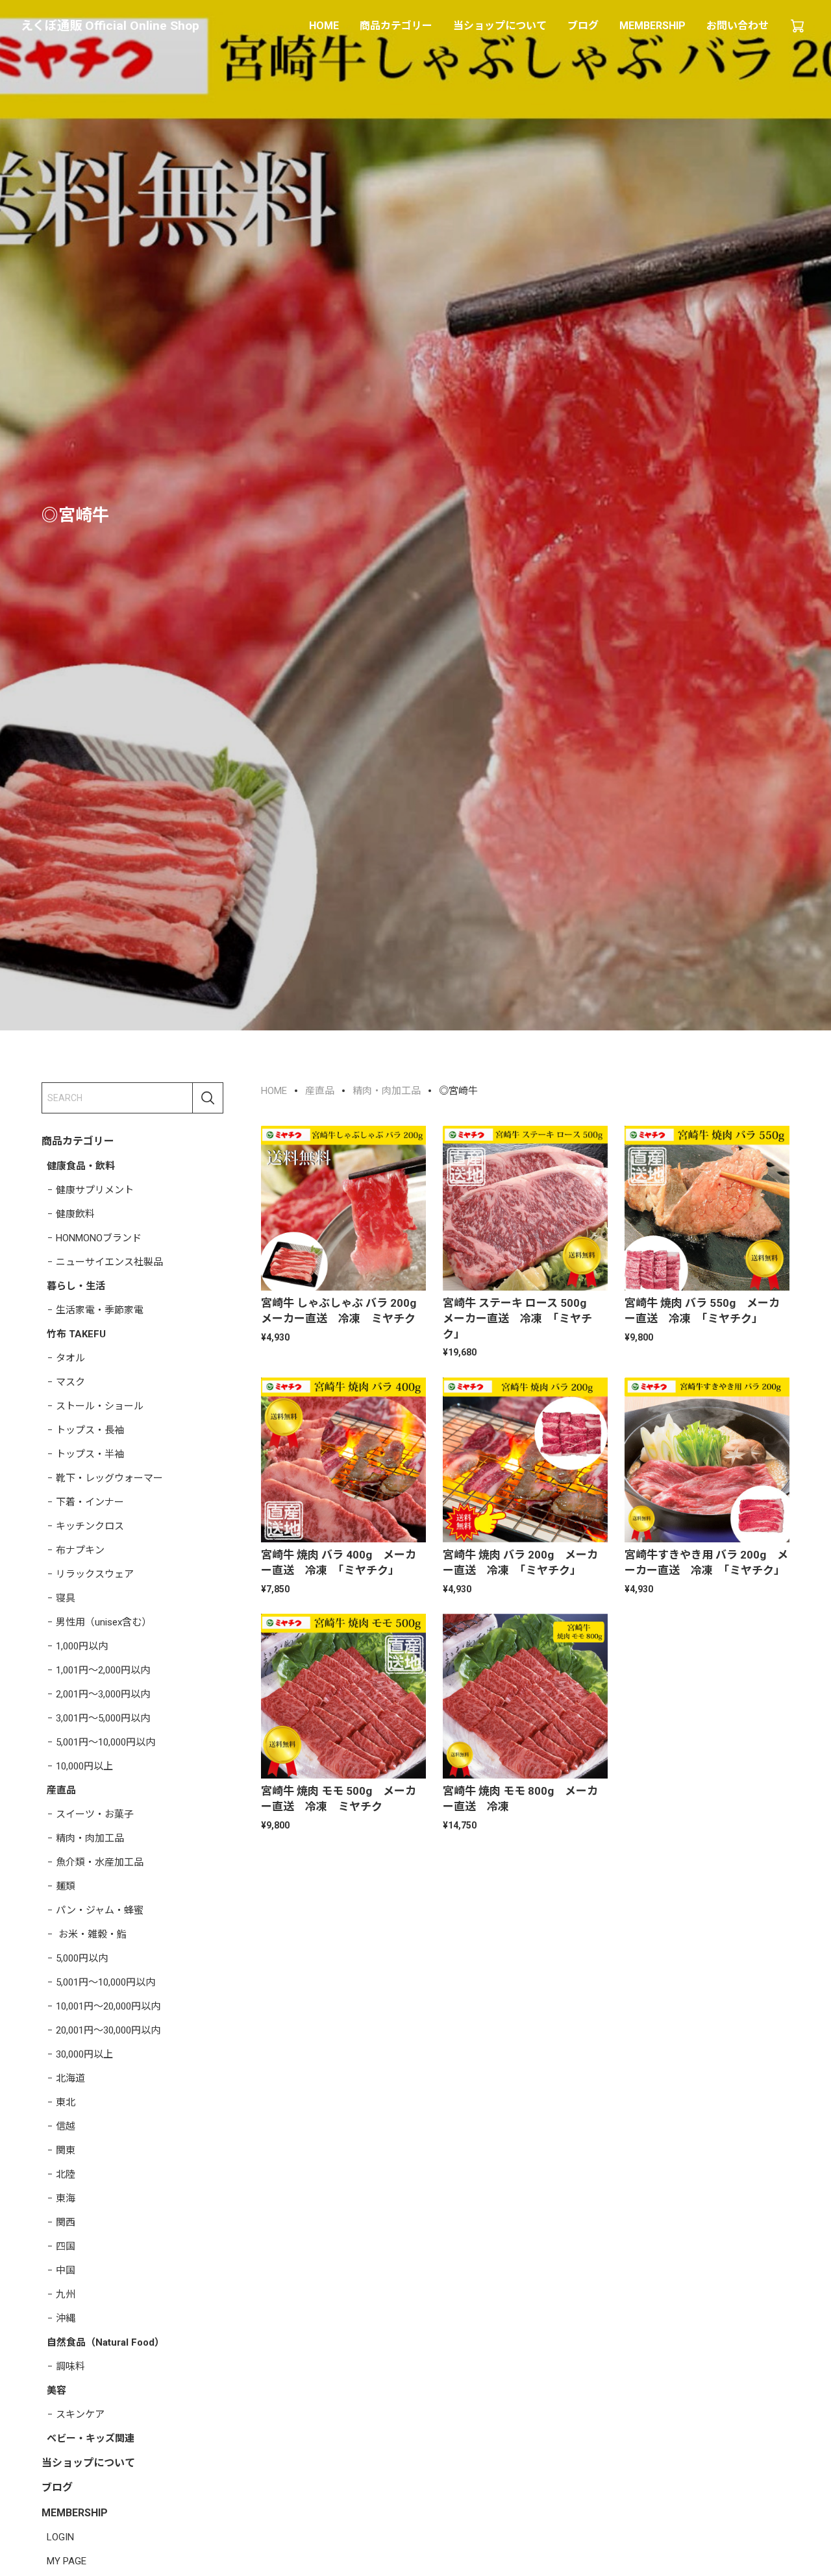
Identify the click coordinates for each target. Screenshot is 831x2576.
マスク (70, 1381)
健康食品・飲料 (81, 1165)
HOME (324, 26)
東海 (66, 2198)
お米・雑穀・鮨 (91, 1934)
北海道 (70, 2078)
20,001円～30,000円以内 (108, 2030)
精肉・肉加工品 (90, 1838)
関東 (66, 2150)
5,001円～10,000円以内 (105, 1742)
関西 (66, 2222)
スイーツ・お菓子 (95, 1814)
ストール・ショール (100, 1405)
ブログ (583, 26)
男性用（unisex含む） (104, 1622)
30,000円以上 (84, 2054)
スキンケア (80, 2414)
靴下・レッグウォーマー (109, 1477)
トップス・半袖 (90, 1453)
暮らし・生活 (76, 1285)
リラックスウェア (95, 1574)
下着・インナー (90, 1501)
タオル (70, 1357)
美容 (56, 2390)
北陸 (66, 2174)
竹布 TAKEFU (76, 1333)
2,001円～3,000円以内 (103, 1694)
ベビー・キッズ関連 (91, 2438)
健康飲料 (75, 1213)
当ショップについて (500, 26)
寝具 (66, 1598)
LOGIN (60, 2537)
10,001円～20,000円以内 (108, 2006)
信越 (66, 2126)
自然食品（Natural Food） (105, 2342)
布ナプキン (80, 1549)
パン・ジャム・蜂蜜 (100, 1910)
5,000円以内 (82, 1958)
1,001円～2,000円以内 (103, 1670)
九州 (66, 2294)
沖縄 (66, 2318)
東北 (66, 2102)
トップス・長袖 (90, 1429)
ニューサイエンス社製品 (109, 1261)
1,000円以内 (82, 1646)
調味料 (70, 2366)
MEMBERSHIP (652, 26)
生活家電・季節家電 (100, 1309)
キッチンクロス (90, 1525)
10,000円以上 (84, 1766)
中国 (66, 2270)
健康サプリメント (95, 1189)
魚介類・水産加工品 (100, 1862)
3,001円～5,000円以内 (103, 1718)
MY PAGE (67, 2561)
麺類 (66, 1886)
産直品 (61, 1790)
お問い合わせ (738, 26)
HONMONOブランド (99, 1237)
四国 (66, 2246)
